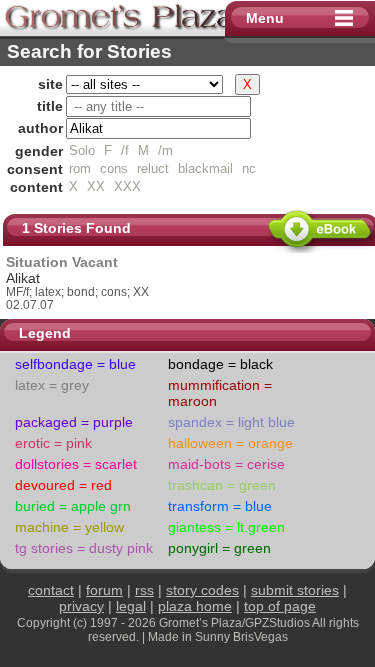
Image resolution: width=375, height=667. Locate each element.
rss (144, 590)
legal (131, 606)
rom (80, 168)
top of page (280, 606)
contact (51, 590)
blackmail (205, 168)
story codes (202, 590)
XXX (127, 186)
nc (249, 168)
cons (114, 168)
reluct (153, 168)
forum (104, 590)
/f (125, 150)
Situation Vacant (62, 262)
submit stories (295, 590)
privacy (81, 606)
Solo (82, 150)
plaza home (195, 606)
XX (96, 186)
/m (165, 150)
